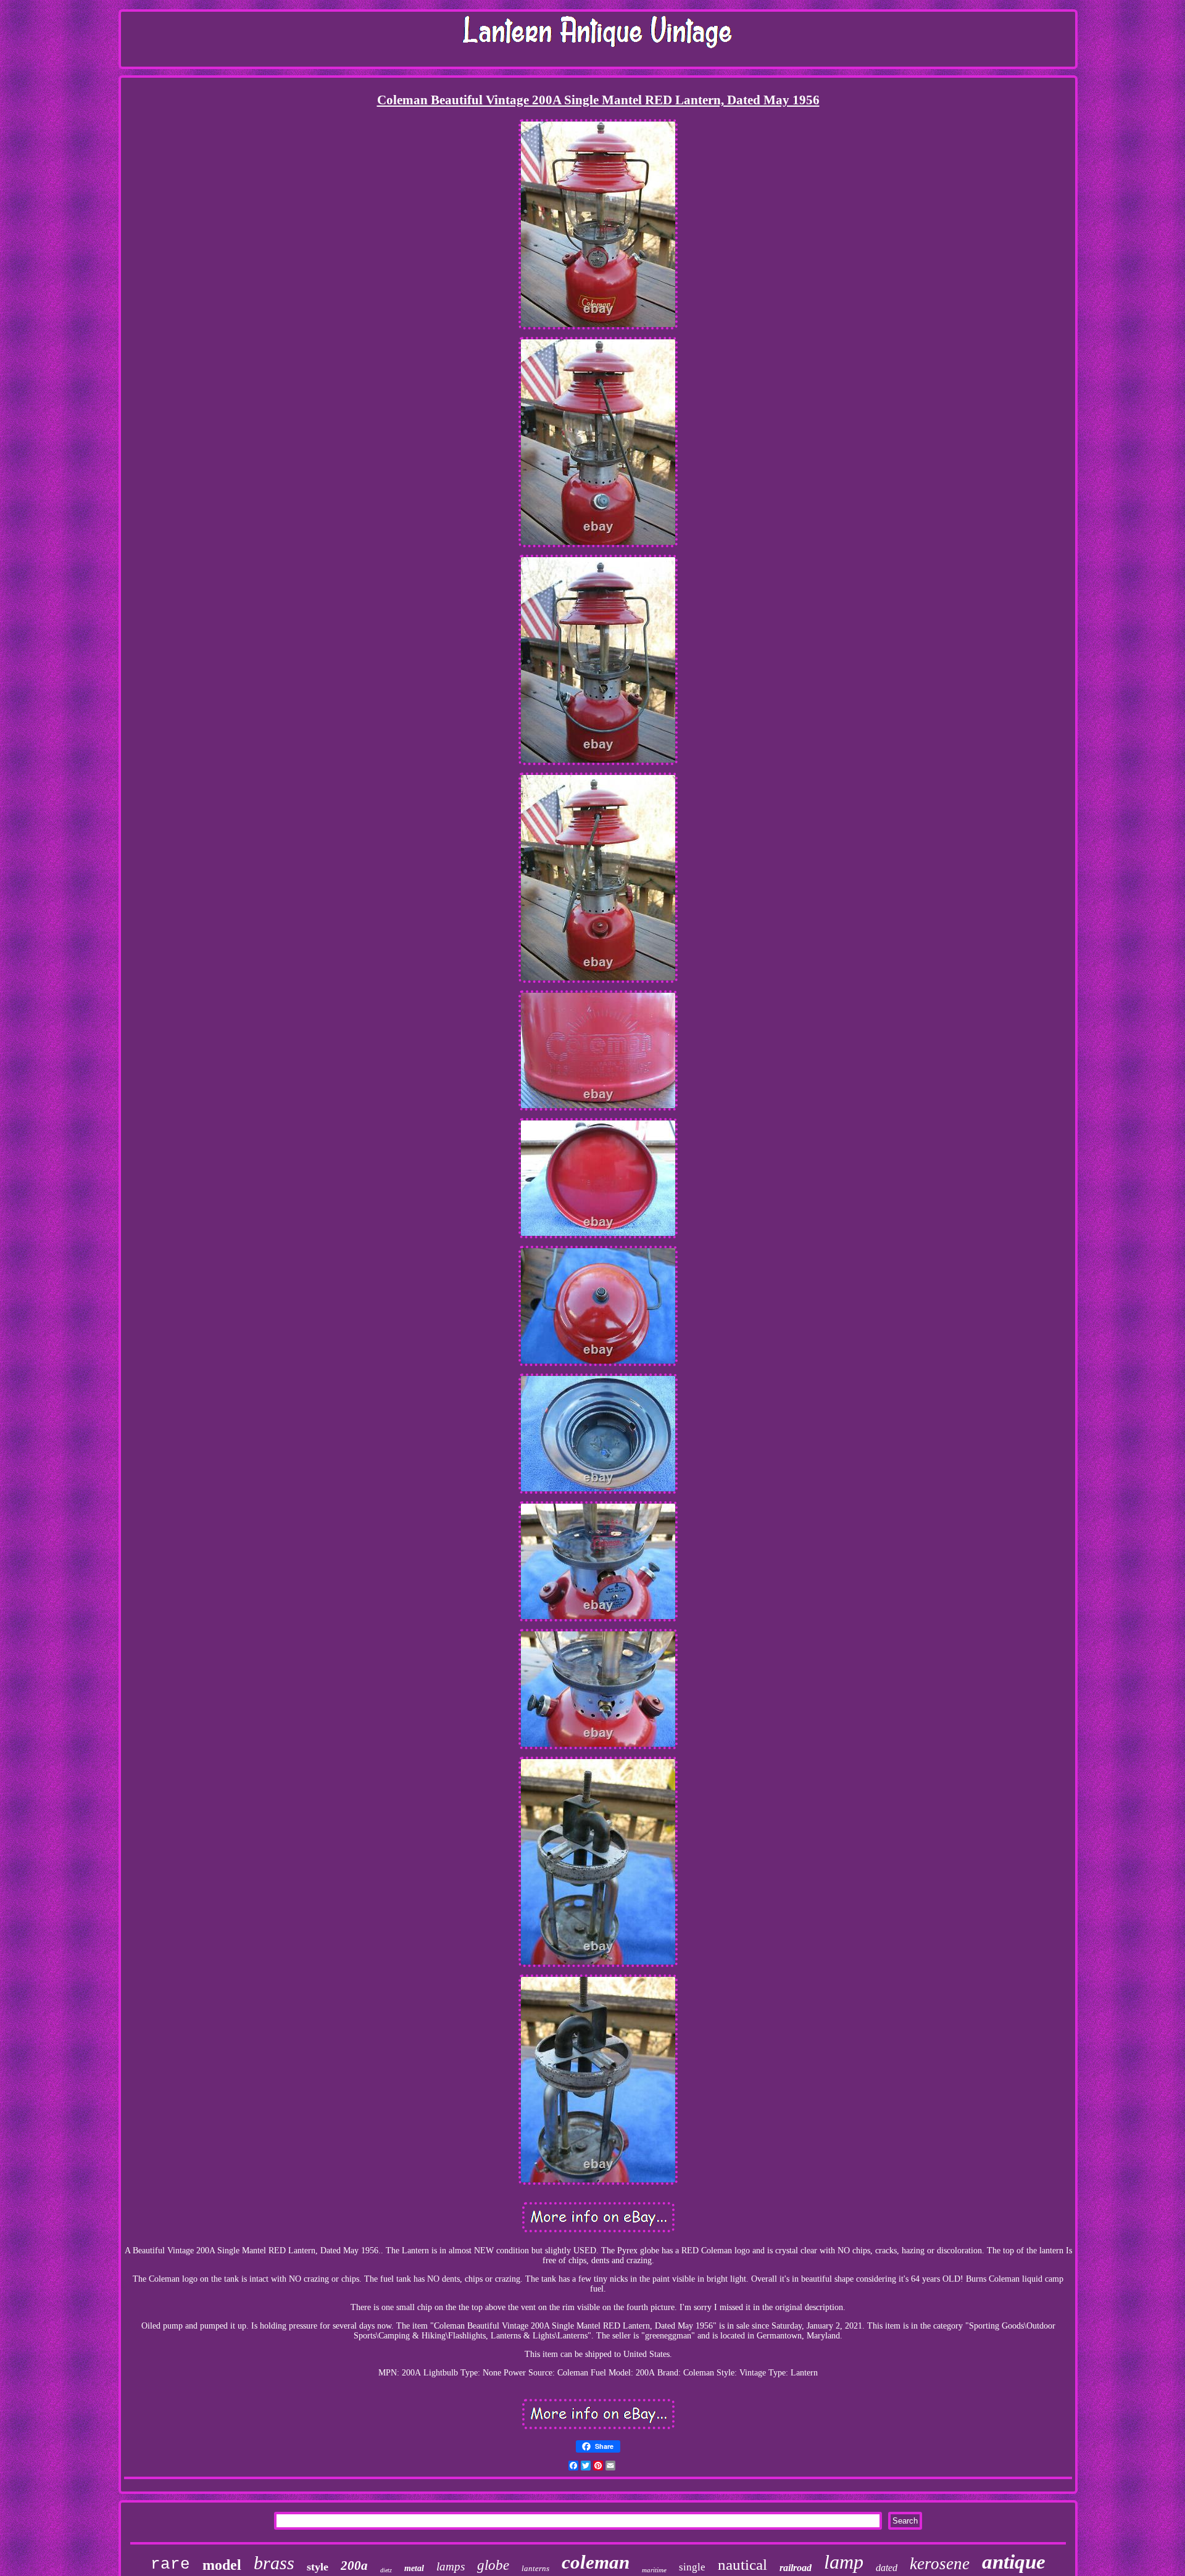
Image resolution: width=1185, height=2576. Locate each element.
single (692, 2567)
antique (1014, 2562)
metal (414, 2568)
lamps (451, 2566)
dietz (386, 2570)
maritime (654, 2570)
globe (493, 2565)
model (222, 2565)
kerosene (940, 2564)
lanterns (535, 2568)
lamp (844, 2562)
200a (354, 2566)
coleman (596, 2562)
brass (274, 2563)
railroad (796, 2568)
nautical (742, 2565)
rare (170, 2564)
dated (887, 2568)
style (318, 2567)
